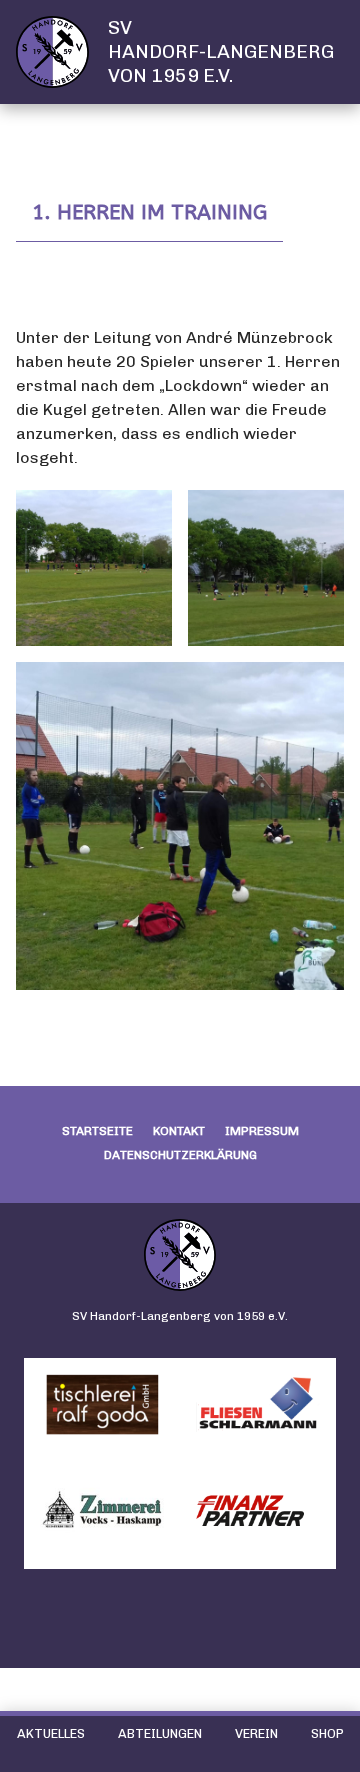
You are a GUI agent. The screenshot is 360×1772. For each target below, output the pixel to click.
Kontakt (179, 1131)
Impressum (262, 1131)
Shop (327, 1733)
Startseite (97, 1131)
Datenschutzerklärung (180, 1155)
